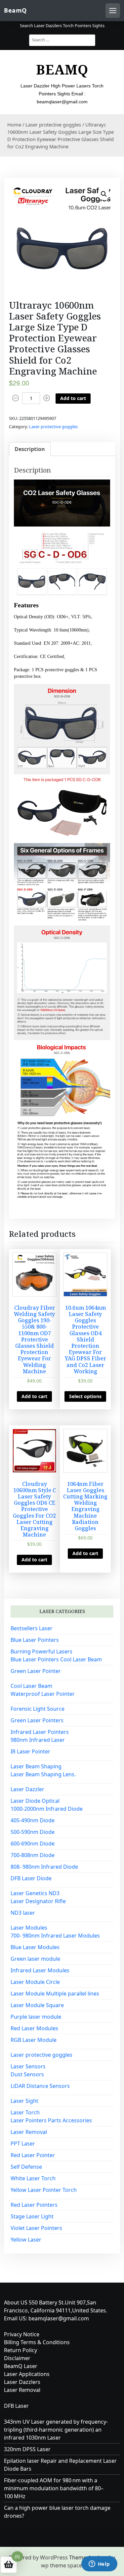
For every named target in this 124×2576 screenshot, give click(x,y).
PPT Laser (23, 2144)
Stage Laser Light (32, 2216)
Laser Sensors (28, 2066)
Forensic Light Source (38, 1709)
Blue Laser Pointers (35, 1640)
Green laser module (35, 1959)
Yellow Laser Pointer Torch (44, 2190)
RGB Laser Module (34, 2040)
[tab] (30, 449)
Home (14, 125)
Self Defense (26, 2167)
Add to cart (73, 398)
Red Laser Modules (34, 2028)
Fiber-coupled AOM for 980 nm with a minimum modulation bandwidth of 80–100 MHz (54, 2488)
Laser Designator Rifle (38, 1901)
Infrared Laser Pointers (40, 1732)
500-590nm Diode (33, 1832)
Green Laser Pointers (37, 1720)
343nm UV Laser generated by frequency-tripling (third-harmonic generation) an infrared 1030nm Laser (56, 2430)
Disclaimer (17, 2358)
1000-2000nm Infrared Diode (47, 1809)
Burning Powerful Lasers (41, 1651)
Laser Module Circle (35, 1982)
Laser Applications (27, 2374)
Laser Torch (25, 2112)
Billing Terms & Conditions (37, 2342)
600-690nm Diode (33, 1844)
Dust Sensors (27, 2074)
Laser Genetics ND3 (35, 1893)
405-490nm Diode (33, 1820)
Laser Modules (29, 1928)
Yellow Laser (26, 2240)
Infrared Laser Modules (40, 1970)
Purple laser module (36, 2017)
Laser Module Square (37, 2005)
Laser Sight (24, 2101)
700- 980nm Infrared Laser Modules (55, 1936)
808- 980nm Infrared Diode (44, 1867)
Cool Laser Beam (31, 1686)
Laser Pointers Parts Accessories (51, 2120)
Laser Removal (29, 2132)
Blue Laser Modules (35, 1947)
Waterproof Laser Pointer (43, 1694)
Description (30, 449)
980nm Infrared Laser (38, 1740)
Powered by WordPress (38, 2557)
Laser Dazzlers (22, 2382)
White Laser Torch (33, 2178)
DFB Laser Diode (31, 1878)
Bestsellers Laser (32, 1628)
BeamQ (15, 10)
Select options (85, 1396)
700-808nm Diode (33, 1855)
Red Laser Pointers (34, 2205)
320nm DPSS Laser (27, 2449)
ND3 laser (23, 1913)
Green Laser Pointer (36, 1671)
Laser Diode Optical (35, 1801)
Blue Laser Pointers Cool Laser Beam (56, 1659)
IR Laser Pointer (30, 1751)
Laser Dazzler (27, 1789)
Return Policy (21, 2350)
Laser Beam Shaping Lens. (43, 1774)
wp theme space (62, 2565)
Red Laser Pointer (33, 2155)
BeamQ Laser (21, 2366)
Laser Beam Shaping (36, 1766)
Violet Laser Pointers (36, 2228)
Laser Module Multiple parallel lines (55, 1994)
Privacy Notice (22, 2334)
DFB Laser (16, 2406)
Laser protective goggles (53, 125)
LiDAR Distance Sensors (40, 2086)
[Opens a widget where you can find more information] (99, 2564)
